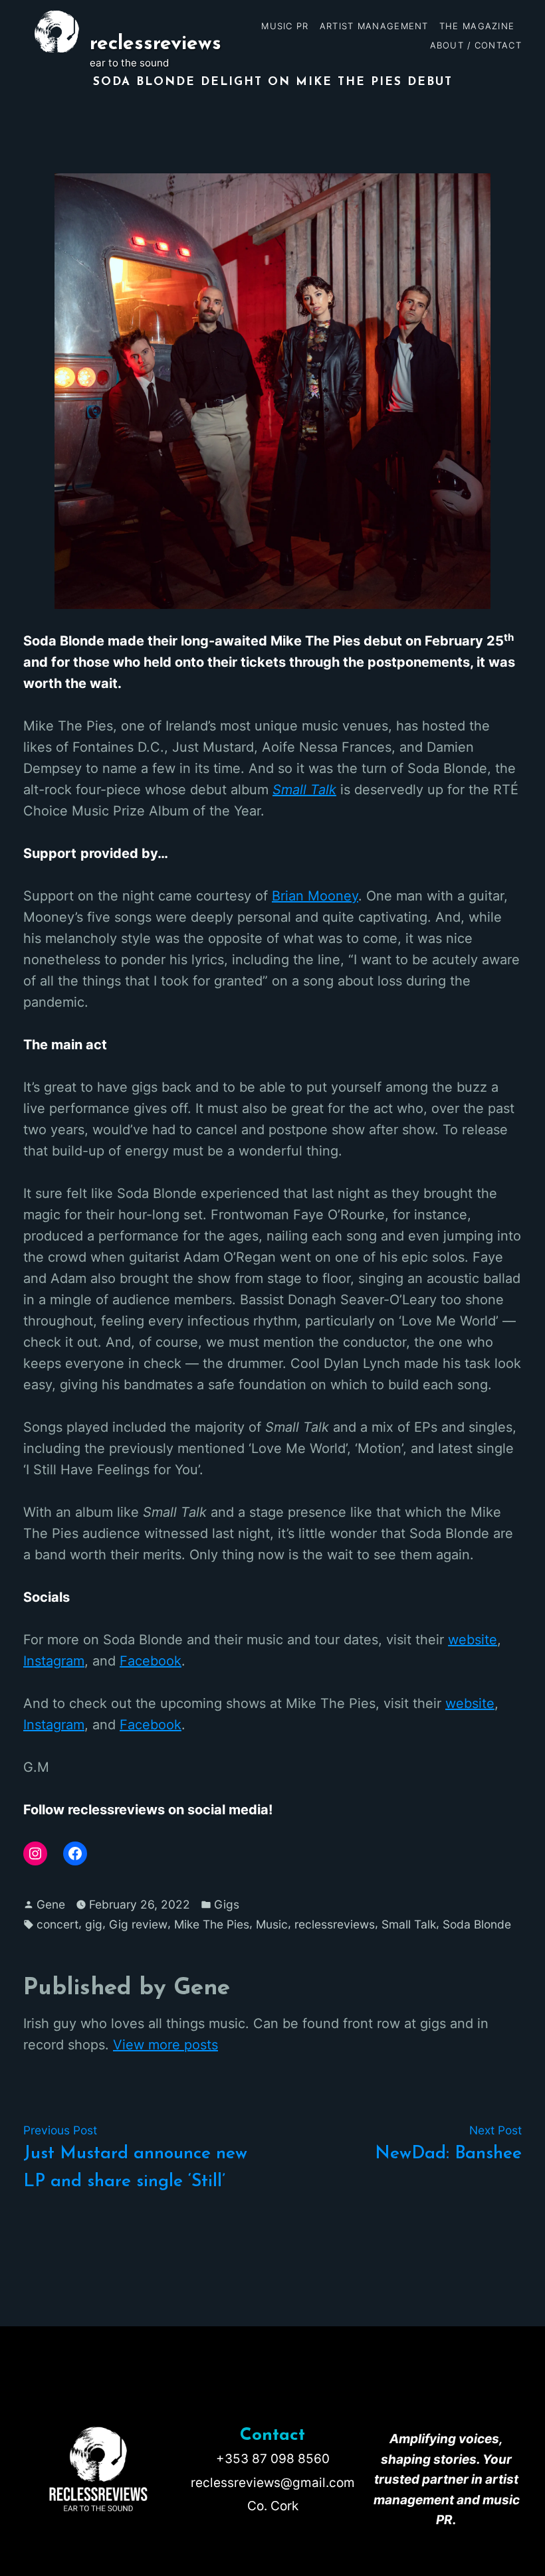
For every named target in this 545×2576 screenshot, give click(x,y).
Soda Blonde (477, 1924)
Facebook (151, 1661)
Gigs (227, 1904)
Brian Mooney (315, 896)
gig (94, 1924)
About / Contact (476, 45)
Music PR (285, 26)
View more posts (165, 2045)
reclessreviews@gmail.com (273, 2483)
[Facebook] (75, 1853)
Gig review (138, 1924)
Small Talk (304, 790)
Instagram (54, 1661)
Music (272, 1924)
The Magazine (477, 26)
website (473, 1640)
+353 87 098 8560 (273, 2459)
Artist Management (374, 26)
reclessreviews (156, 44)
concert (57, 1924)
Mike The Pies (212, 1924)
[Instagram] (35, 1853)
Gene (51, 1904)
